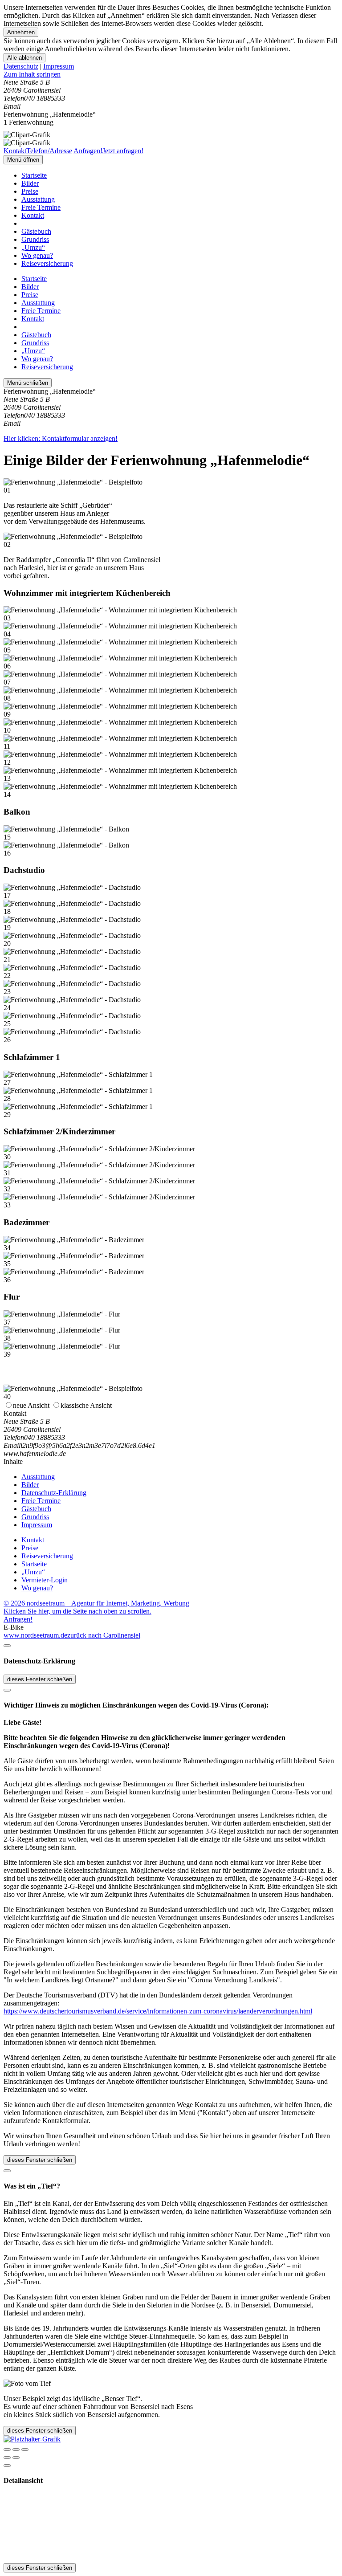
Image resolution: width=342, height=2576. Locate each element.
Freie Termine (41, 207)
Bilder (30, 183)
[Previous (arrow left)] (7, 2458)
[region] (171, 74)
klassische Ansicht (86, 1405)
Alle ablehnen (24, 58)
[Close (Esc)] (7, 2450)
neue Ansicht (31, 1405)
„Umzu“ (33, 247)
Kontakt (33, 215)
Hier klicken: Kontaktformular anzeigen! (61, 438)
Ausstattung (38, 199)
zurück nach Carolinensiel (104, 1635)
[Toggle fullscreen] (16, 2450)
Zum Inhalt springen (32, 74)
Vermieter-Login (45, 1580)
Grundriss (35, 239)
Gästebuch (36, 231)
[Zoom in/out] (25, 2450)
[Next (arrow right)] (16, 2458)
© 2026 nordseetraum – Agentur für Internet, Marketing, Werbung (96, 1603)
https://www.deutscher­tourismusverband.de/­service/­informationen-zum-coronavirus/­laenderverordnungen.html (158, 2011)
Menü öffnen (23, 160)
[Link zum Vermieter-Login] (32, 2439)
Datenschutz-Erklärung (54, 1493)
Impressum (59, 66)
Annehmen (21, 32)
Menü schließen (28, 383)
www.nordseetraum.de (35, 1635)
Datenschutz (21, 66)
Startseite (34, 175)
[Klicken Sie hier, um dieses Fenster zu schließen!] (7, 1646)
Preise (30, 191)
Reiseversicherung (47, 263)
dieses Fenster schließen (40, 1679)
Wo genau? (37, 255)
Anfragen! (18, 1619)
